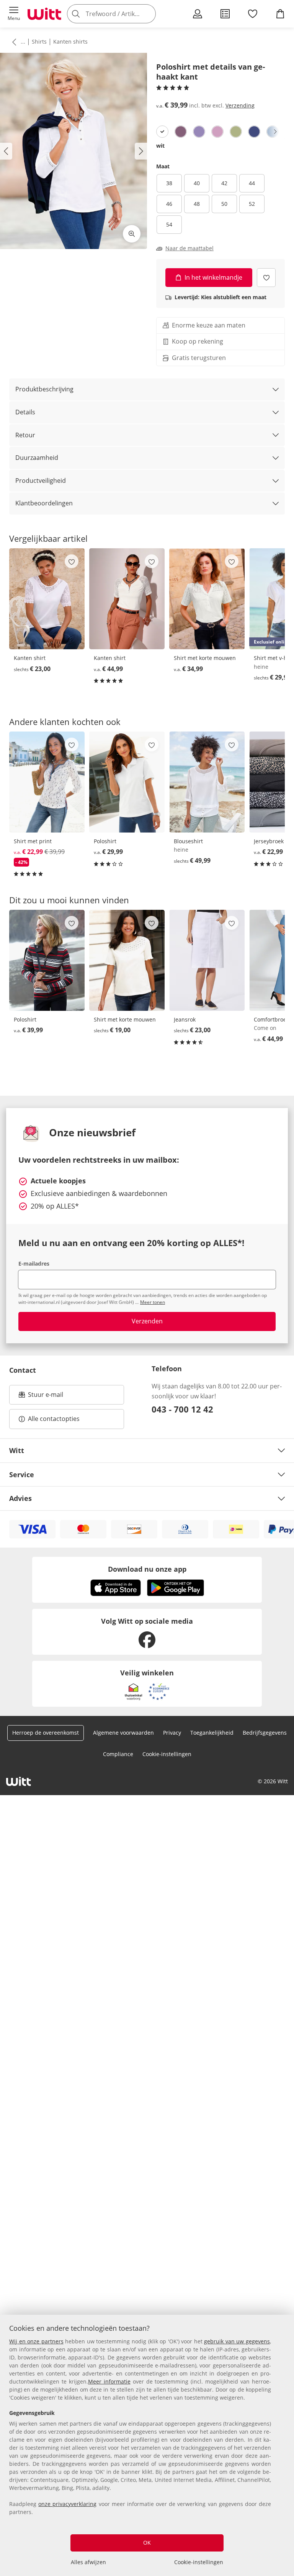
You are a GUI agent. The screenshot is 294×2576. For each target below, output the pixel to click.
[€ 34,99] (207, 599)
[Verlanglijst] (253, 14)
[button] (14, 14)
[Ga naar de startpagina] (44, 14)
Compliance (118, 1754)
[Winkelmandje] (280, 14)
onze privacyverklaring (67, 2504)
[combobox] (122, 14)
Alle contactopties (54, 1419)
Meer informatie (109, 2381)
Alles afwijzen (88, 2562)
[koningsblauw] (254, 132)
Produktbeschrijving (44, 389)
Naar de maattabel (189, 248)
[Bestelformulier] (225, 14)
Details (25, 412)
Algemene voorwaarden (123, 1733)
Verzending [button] (240, 105)
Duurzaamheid (37, 458)
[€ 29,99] (127, 782)
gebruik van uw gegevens (237, 2341)
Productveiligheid (41, 481)
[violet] (181, 132)
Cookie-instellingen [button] (167, 1754)
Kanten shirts (70, 42)
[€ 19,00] (127, 960)
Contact (23, 1370)
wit (160, 146)
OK (147, 2543)
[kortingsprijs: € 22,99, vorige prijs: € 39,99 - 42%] (47, 782)
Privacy (172, 1733)
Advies (20, 1498)
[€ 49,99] (207, 782)
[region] (147, 2445)
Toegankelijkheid (212, 1733)
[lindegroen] (236, 132)
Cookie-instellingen (199, 2562)
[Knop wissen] (148, 14)
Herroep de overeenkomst (46, 1733)
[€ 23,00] (47, 599)
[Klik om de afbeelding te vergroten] (132, 234)
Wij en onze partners (36, 2341)
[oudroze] (217, 132)
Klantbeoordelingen (44, 503)
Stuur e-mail (45, 1397)
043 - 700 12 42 (182, 1409)
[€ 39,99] (47, 960)
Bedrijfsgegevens (265, 1733)
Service (22, 1475)
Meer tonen (153, 1302)
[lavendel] (199, 132)
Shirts (39, 42)
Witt (17, 1450)
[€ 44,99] (127, 599)
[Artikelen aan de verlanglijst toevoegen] (266, 278)
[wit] (162, 132)
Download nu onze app (147, 1569)
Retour (25, 435)
